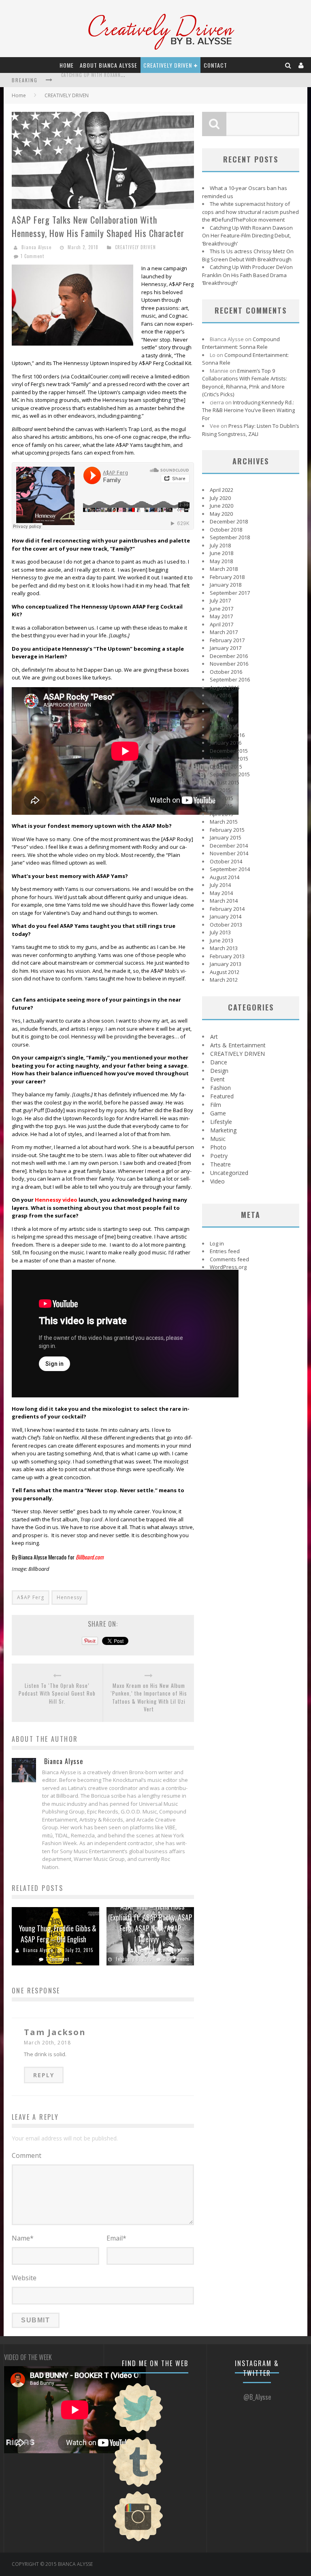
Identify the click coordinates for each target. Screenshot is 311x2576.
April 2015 (222, 814)
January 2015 (226, 837)
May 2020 (221, 514)
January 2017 (226, 648)
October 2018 (226, 530)
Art (214, 1037)
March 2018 (224, 569)
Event (217, 1079)
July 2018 (220, 545)
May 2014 (221, 893)
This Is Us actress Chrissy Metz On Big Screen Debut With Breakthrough (248, 255)
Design (219, 1071)
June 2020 (222, 506)
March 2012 (224, 980)
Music (218, 1139)
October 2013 (226, 925)
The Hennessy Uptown (81, 363)
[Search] (288, 65)
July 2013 (220, 932)
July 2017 (220, 600)
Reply (44, 2075)
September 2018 (230, 537)
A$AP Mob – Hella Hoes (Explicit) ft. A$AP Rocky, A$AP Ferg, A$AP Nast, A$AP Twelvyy (150, 1923)
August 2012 (225, 972)
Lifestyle (221, 1122)
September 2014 (230, 869)
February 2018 (227, 577)
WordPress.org (228, 1267)
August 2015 (225, 782)
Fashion (220, 1088)
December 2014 (229, 846)
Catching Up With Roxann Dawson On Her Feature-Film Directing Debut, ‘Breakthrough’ (247, 236)
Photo (218, 1147)
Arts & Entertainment (238, 1045)
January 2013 (226, 964)
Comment (27, 2155)
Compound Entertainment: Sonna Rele (241, 343)
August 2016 (225, 688)
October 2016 (226, 672)
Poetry (219, 1156)
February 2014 (227, 909)
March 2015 (224, 822)
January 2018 (226, 585)
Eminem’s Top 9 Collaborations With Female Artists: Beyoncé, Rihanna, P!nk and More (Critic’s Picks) (245, 383)
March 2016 (224, 727)
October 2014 (226, 861)
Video (217, 1181)
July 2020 (220, 498)
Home (67, 65)
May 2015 (221, 806)
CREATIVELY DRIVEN (168, 65)
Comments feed (229, 1259)
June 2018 (222, 553)
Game (218, 1113)
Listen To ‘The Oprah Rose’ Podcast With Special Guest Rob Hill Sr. (57, 1694)
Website (24, 2278)
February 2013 (227, 956)
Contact (215, 65)
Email (116, 2238)
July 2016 (220, 695)
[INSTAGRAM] (138, 2540)
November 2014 (229, 853)
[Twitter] (138, 2432)
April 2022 (222, 490)
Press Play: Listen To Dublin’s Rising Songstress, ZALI (251, 430)
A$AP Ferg (31, 1597)
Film (216, 1105)
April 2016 (222, 719)
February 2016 (227, 735)
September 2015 (230, 774)
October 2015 (226, 767)
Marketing (223, 1130)
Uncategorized (229, 1173)
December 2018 (229, 521)
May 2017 (221, 616)
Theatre (220, 1164)
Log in (217, 1243)
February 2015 (227, 830)
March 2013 (224, 948)
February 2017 (227, 640)
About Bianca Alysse (109, 65)
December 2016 (229, 656)
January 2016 (226, 743)
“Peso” (20, 847)
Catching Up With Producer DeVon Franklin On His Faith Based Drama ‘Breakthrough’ (247, 275)
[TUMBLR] (138, 2486)
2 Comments (176, 1959)
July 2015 (220, 790)
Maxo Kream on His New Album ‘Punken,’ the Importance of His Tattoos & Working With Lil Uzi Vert (149, 1698)
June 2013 (222, 940)
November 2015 (229, 758)
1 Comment (32, 256)
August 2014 (225, 877)
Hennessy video (56, 1200)
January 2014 (226, 916)
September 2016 (230, 679)
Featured (222, 1096)
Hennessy (69, 1597)
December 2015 (229, 751)
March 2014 (224, 901)
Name (23, 2238)
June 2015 (222, 798)
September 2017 (230, 593)
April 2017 (222, 624)
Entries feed (225, 1251)
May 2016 (221, 711)
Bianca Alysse (36, 247)
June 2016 (222, 703)
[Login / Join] (301, 65)
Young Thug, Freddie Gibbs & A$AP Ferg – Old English (58, 1934)
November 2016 (229, 664)
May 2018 (221, 561)
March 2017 (224, 632)
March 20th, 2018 (47, 2043)
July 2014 (220, 885)
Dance (219, 1062)
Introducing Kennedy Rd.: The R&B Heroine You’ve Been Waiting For (248, 410)
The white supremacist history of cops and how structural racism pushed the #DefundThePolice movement (250, 212)
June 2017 (222, 609)
